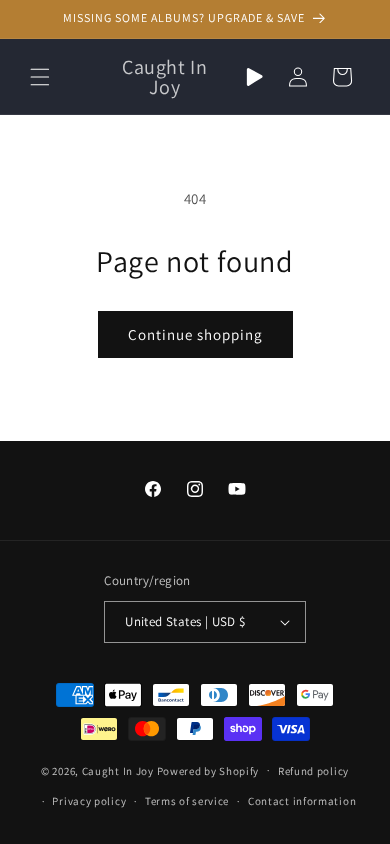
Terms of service (187, 801)
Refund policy (313, 771)
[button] (40, 77)
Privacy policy (89, 801)
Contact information (302, 801)
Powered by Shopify (208, 770)
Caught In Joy (118, 770)
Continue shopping (195, 334)
